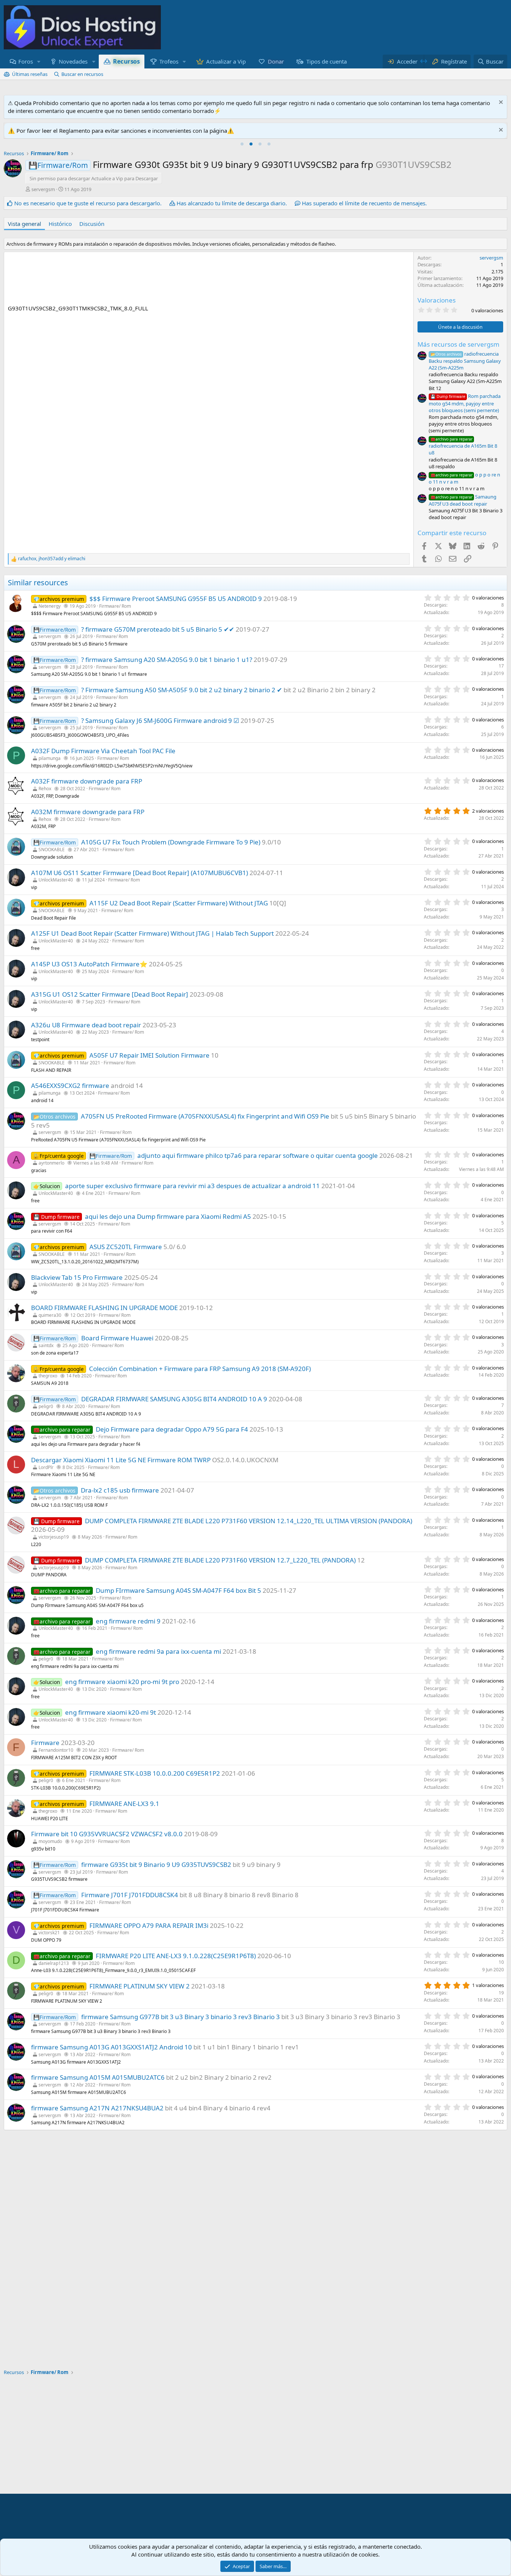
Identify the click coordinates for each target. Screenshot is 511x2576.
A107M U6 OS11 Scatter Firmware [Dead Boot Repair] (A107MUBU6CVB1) (140, 873)
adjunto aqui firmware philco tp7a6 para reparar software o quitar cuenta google (258, 1155)
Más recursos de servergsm (458, 344)
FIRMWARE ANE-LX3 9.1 (124, 1804)
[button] (39, 62)
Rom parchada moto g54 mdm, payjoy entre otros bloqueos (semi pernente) (465, 403)
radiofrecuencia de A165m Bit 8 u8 (463, 446)
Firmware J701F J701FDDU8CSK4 (130, 1895)
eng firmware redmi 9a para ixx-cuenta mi (158, 1651)
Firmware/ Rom (115, 606)
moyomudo (50, 1841)
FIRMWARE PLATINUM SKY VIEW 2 (140, 1986)
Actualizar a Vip (226, 61)
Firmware (45, 1743)
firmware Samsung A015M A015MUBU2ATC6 (98, 2077)
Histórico (60, 224)
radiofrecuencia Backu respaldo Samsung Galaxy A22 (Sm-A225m (465, 361)
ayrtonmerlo (51, 1163)
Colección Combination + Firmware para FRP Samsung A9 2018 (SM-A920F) (200, 1369)
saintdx (46, 1345)
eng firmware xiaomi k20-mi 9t (111, 1712)
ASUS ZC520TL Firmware (126, 1247)
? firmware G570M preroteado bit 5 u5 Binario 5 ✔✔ (158, 629)
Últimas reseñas (30, 74)
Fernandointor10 (56, 1750)
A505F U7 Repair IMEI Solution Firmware (149, 1055)
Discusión (92, 224)
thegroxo (48, 1376)
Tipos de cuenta (327, 61)
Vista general (25, 224)
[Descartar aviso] (500, 103)
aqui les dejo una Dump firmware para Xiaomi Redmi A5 (168, 1216)
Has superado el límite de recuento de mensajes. (364, 203)
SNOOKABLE (52, 850)
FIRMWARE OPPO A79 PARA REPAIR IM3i (149, 1925)
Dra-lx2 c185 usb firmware (120, 1490)
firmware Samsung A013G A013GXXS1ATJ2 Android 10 (111, 2047)
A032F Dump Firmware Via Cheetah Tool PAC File (103, 751)
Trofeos (169, 61)
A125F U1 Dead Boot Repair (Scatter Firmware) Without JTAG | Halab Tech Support (152, 933)
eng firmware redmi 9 (128, 1621)
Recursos (126, 61)
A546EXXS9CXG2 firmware (70, 1085)
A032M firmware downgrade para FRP (88, 812)
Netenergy (50, 606)
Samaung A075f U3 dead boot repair (463, 500)
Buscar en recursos (82, 74)
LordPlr (46, 1467)
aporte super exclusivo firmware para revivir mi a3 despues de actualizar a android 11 (192, 1186)
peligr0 (46, 1406)
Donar (276, 61)
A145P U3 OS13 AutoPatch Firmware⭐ (89, 964)
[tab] (242, 144)
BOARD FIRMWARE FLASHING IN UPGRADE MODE (104, 1308)
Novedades (73, 61)
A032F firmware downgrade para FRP (87, 781)
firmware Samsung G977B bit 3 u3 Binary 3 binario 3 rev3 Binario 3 (180, 2017)
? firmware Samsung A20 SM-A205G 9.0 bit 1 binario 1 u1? (167, 660)
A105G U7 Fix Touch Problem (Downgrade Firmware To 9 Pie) (171, 842)
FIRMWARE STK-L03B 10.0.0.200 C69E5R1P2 (155, 1773)
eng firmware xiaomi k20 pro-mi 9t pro (122, 1682)
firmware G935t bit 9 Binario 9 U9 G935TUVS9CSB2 (156, 1864)
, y (52, 559)
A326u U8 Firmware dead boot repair (86, 1025)
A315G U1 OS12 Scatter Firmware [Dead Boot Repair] (110, 994)
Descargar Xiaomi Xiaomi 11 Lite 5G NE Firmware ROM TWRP (121, 1460)
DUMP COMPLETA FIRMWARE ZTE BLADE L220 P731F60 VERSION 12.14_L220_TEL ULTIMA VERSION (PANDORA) (249, 1521)
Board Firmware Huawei (117, 1338)
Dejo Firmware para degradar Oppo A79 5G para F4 (172, 1429)
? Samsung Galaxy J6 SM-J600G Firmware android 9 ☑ (160, 720)
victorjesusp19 (54, 1537)
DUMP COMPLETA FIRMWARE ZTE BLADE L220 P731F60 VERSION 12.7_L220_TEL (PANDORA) (220, 1560)
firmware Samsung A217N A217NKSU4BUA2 (97, 2108)
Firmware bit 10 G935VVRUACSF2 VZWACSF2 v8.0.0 (107, 1834)
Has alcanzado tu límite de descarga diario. (232, 203)
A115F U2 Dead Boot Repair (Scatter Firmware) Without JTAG (179, 903)
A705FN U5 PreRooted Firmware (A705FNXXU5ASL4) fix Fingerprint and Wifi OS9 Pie (205, 1116)
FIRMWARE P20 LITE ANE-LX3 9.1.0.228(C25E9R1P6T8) (176, 1956)
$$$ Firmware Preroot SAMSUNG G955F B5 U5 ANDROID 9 (176, 599)
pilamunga (50, 758)
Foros (26, 61)
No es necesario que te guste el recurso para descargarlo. (88, 203)
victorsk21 (49, 1933)
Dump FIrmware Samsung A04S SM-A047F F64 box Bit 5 (178, 1590)
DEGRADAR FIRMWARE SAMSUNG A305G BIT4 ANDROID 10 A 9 (174, 1399)
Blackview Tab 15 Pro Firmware (77, 1277)
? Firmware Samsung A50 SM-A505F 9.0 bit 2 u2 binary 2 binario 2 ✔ (182, 690)
